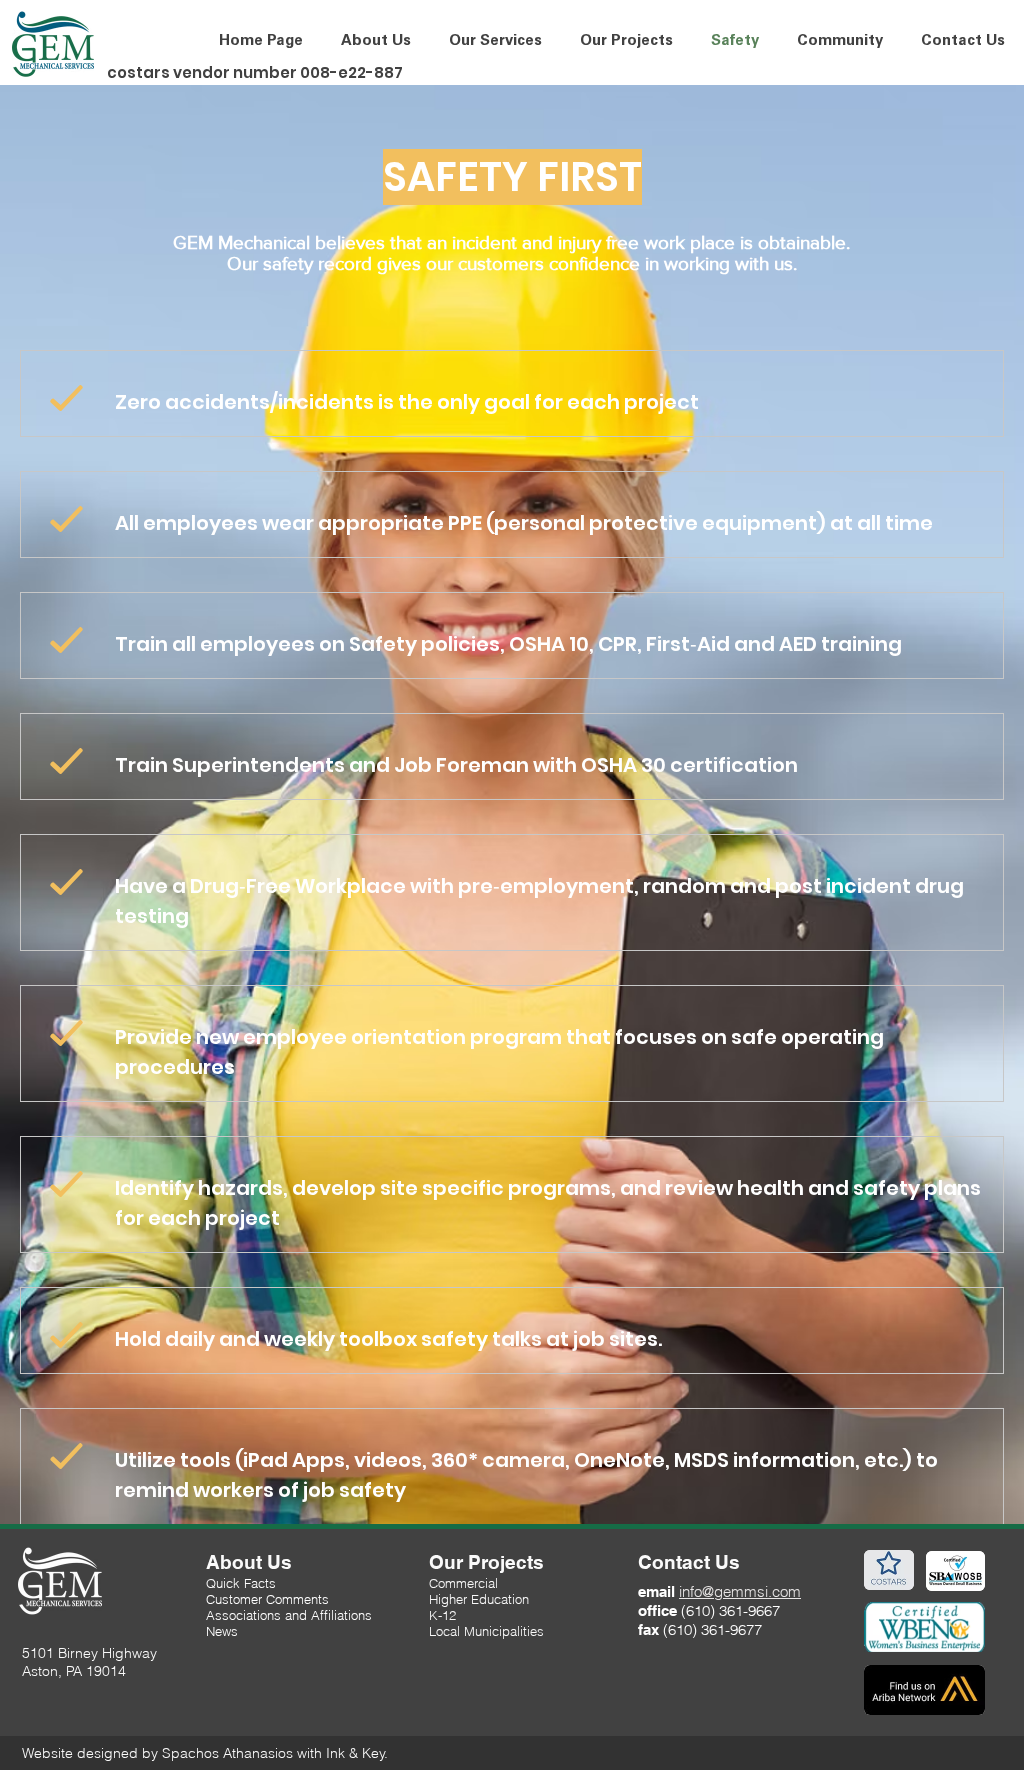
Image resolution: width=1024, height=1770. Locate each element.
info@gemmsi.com (740, 1591)
